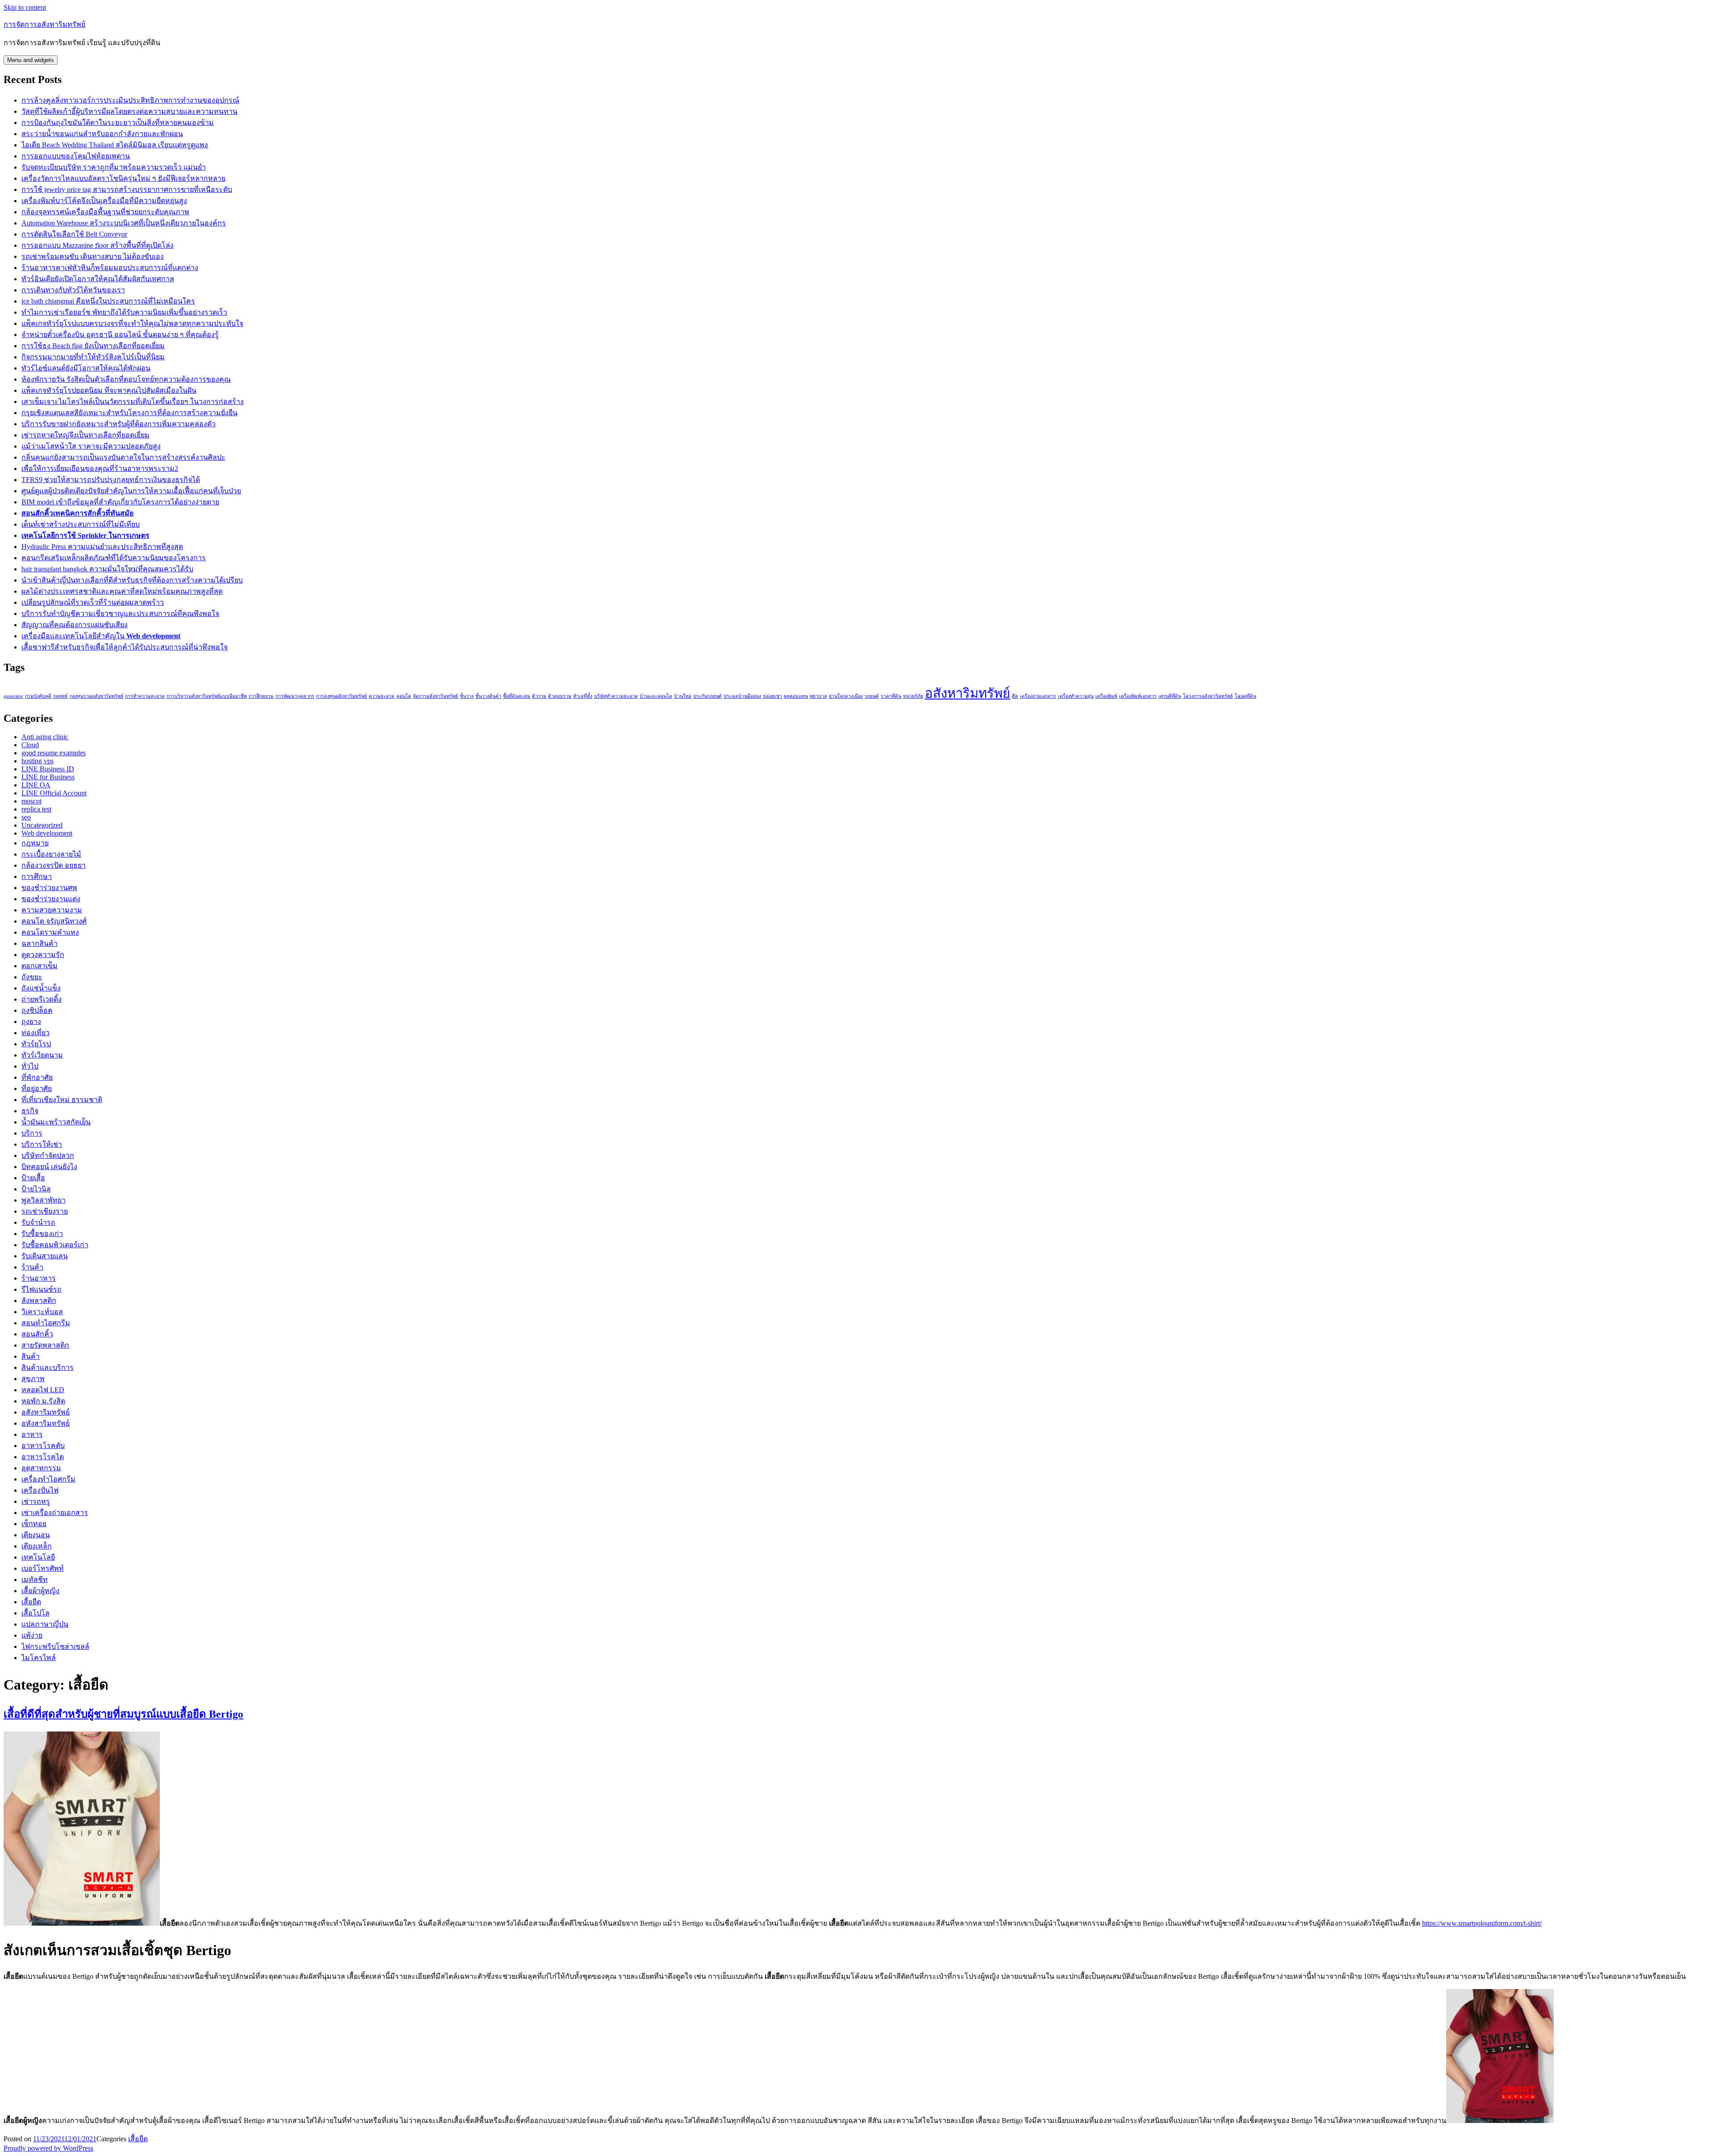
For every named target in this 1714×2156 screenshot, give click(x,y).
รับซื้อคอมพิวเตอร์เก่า (55, 1245)
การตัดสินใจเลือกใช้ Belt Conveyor (74, 234)
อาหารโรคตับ (43, 1446)
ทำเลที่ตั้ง (583, 696)
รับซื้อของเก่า (42, 1234)
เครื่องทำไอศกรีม (48, 1479)
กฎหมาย (35, 843)
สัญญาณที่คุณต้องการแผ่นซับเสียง (75, 625)
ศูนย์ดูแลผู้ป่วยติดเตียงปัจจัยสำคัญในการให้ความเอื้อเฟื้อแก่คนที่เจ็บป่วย (131, 491)
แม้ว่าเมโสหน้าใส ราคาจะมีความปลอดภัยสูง (91, 446)
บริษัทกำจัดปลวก (48, 1155)
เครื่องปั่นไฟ (40, 1490)
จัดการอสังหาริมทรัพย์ (435, 696)
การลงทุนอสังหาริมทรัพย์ (341, 696)
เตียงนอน (36, 1535)
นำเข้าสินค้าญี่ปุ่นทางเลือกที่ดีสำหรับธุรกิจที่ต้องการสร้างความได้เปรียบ (132, 580)
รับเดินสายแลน (45, 1256)
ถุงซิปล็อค (37, 1010)
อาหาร (32, 1434)
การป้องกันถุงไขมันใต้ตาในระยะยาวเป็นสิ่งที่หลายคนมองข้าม (118, 123)
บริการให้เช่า (42, 1144)
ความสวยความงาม (52, 910)
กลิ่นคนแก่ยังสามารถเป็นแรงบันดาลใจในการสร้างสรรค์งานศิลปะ (123, 457)
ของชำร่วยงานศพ (49, 888)
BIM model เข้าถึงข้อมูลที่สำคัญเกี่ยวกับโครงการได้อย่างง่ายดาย (120, 502)
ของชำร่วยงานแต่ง (51, 899)
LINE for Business (48, 777)
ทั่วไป (30, 1066)
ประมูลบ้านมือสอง (742, 696)
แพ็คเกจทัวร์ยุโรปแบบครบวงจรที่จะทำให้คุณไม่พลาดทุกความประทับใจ (132, 323)
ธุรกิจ (30, 1111)
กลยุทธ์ (60, 696)
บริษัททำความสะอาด (616, 696)
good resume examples (54, 753)
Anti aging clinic (45, 737)
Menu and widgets (31, 60)
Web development (47, 833)
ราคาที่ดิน (891, 696)
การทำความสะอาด (145, 696)
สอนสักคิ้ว (37, 1334)
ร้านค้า (32, 1267)
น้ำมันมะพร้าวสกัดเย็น (56, 1122)
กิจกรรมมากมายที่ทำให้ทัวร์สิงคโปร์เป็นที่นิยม (93, 357)
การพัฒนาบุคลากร (295, 696)
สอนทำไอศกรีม (46, 1323)
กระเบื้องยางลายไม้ (51, 854)
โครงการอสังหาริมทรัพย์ (1208, 696)
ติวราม (539, 696)
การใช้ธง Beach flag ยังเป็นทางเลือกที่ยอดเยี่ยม (93, 346)
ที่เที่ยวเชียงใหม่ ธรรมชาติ (62, 1100)
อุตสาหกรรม (41, 1468)
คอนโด (404, 696)
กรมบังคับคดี (38, 696)
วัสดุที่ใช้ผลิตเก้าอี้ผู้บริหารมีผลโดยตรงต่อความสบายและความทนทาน (129, 111)
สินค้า (31, 1356)
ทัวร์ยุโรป (36, 1044)
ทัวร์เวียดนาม (42, 1055)
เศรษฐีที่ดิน (1170, 696)
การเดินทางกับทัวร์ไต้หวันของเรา (73, 290)
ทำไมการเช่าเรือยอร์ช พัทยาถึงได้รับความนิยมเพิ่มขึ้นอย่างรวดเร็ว (124, 312)
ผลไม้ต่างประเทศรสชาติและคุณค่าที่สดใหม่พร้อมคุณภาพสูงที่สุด (122, 591)
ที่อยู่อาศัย (37, 1088)
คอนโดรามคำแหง (50, 932)
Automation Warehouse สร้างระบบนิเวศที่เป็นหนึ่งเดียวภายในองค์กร (124, 223)
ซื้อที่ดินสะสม (517, 696)
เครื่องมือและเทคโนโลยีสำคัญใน (101, 636)
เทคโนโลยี (38, 1557)
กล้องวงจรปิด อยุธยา (54, 865)
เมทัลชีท (35, 1580)
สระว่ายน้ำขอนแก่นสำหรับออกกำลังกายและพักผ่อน (102, 134)
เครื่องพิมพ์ (1106, 696)
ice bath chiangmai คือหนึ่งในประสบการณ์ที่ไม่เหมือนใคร (108, 301)
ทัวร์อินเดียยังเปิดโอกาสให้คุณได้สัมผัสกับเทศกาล (98, 279)
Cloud (30, 745)
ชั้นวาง (467, 696)
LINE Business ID (48, 769)
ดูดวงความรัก (43, 955)
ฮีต (1015, 696)
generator (13, 696)
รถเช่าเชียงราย (45, 1211)
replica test (36, 809)
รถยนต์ (872, 696)
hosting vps (37, 761)
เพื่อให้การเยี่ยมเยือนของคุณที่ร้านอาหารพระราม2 (100, 468)
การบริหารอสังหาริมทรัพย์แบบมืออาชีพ (207, 696)
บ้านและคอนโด (656, 696)
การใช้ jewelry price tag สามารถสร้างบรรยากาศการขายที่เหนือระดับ (127, 189)
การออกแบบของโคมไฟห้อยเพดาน (76, 156)
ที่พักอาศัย (37, 1077)
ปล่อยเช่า (772, 696)
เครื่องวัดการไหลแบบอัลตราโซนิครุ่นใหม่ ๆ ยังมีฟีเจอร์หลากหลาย (123, 178)
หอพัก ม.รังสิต (43, 1401)
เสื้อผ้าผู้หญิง (40, 1591)
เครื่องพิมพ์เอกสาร (1138, 696)
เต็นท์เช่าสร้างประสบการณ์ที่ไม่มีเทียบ (81, 524)
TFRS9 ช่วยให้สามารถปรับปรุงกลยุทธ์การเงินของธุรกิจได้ (111, 480)
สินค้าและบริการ (48, 1367)
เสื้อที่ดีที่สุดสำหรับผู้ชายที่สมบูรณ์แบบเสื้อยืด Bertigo (123, 1714)
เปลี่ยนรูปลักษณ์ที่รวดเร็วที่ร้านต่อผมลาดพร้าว (93, 602)
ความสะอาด (382, 696)
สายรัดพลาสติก (45, 1345)
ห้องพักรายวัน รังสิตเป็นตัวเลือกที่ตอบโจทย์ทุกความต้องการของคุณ (126, 379)
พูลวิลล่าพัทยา (44, 1200)
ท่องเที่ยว (35, 1033)
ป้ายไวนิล (36, 1189)
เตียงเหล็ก (37, 1546)
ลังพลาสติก (39, 1301)
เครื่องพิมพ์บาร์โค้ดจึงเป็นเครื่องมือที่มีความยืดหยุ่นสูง (104, 201)
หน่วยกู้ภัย (913, 696)
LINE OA (36, 785)
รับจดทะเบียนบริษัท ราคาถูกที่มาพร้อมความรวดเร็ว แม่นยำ (114, 167)
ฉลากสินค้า (40, 943)
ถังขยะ (32, 977)
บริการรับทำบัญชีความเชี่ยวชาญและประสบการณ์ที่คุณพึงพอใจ (120, 614)
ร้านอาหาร (39, 1278)
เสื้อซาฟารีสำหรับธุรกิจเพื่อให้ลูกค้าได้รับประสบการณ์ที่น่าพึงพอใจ (125, 647)
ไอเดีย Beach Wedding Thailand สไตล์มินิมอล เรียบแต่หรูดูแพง (115, 145)
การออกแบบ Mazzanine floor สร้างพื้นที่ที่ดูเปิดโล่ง (98, 245)
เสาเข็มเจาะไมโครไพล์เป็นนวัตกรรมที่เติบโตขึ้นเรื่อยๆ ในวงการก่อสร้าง (133, 402)
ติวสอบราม (560, 696)
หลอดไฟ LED (43, 1390)
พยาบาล (818, 696)
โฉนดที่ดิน (1245, 696)
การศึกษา (37, 876)
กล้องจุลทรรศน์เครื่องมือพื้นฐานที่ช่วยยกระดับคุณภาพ (105, 212)
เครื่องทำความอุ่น (1076, 696)
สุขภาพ (33, 1379)
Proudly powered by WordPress (48, 2148)
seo (26, 817)
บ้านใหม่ (683, 696)
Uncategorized (42, 825)
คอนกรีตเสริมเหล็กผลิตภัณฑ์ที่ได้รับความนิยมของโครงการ (114, 558)
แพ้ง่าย (32, 1635)
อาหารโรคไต (43, 1457)
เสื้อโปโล (35, 1613)
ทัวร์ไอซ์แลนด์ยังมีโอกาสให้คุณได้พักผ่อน (86, 368)
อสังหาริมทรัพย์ (967, 693)
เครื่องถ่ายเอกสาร (1038, 696)
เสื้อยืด (31, 1602)
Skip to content (25, 7)
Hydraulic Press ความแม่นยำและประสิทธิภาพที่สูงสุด (102, 547)
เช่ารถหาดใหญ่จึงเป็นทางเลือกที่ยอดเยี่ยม (85, 435)
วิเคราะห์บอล (42, 1312)
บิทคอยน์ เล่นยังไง (49, 1167)
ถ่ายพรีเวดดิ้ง (42, 999)
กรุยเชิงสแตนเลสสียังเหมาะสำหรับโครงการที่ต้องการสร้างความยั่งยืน (129, 413)
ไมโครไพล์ (39, 1658)
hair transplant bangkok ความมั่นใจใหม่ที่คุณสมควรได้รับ (107, 569)
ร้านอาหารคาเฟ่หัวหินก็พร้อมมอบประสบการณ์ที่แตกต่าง (110, 268)
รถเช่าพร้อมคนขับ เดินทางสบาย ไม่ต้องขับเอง (93, 256)
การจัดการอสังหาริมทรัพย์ (44, 24)
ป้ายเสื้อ (33, 1178)
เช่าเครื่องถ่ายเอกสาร (55, 1513)
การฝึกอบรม (261, 696)
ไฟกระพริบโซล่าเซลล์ (55, 1646)
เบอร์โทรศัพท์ (43, 1568)
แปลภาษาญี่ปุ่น (45, 1624)
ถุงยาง (31, 1022)
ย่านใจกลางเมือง (846, 696)
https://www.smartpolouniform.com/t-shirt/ (1482, 1923)
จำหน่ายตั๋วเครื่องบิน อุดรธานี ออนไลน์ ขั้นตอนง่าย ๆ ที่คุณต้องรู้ (120, 335)
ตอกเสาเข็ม (40, 966)
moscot (31, 801)
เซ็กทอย (34, 1524)
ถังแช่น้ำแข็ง (41, 988)
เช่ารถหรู (36, 1501)
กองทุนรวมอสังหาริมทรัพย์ (96, 696)
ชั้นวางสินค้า (488, 696)
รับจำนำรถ (38, 1222)
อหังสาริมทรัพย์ (46, 1423)
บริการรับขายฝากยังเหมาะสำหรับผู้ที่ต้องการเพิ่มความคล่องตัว (119, 424)
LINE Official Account (54, 793)
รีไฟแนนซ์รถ (42, 1289)
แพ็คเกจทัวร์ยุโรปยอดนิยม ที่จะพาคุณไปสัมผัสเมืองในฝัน (109, 390)
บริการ (32, 1133)
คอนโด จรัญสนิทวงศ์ (54, 921)
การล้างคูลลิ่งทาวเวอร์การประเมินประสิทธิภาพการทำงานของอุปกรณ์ (130, 100)
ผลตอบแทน (796, 696)
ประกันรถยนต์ (707, 696)
